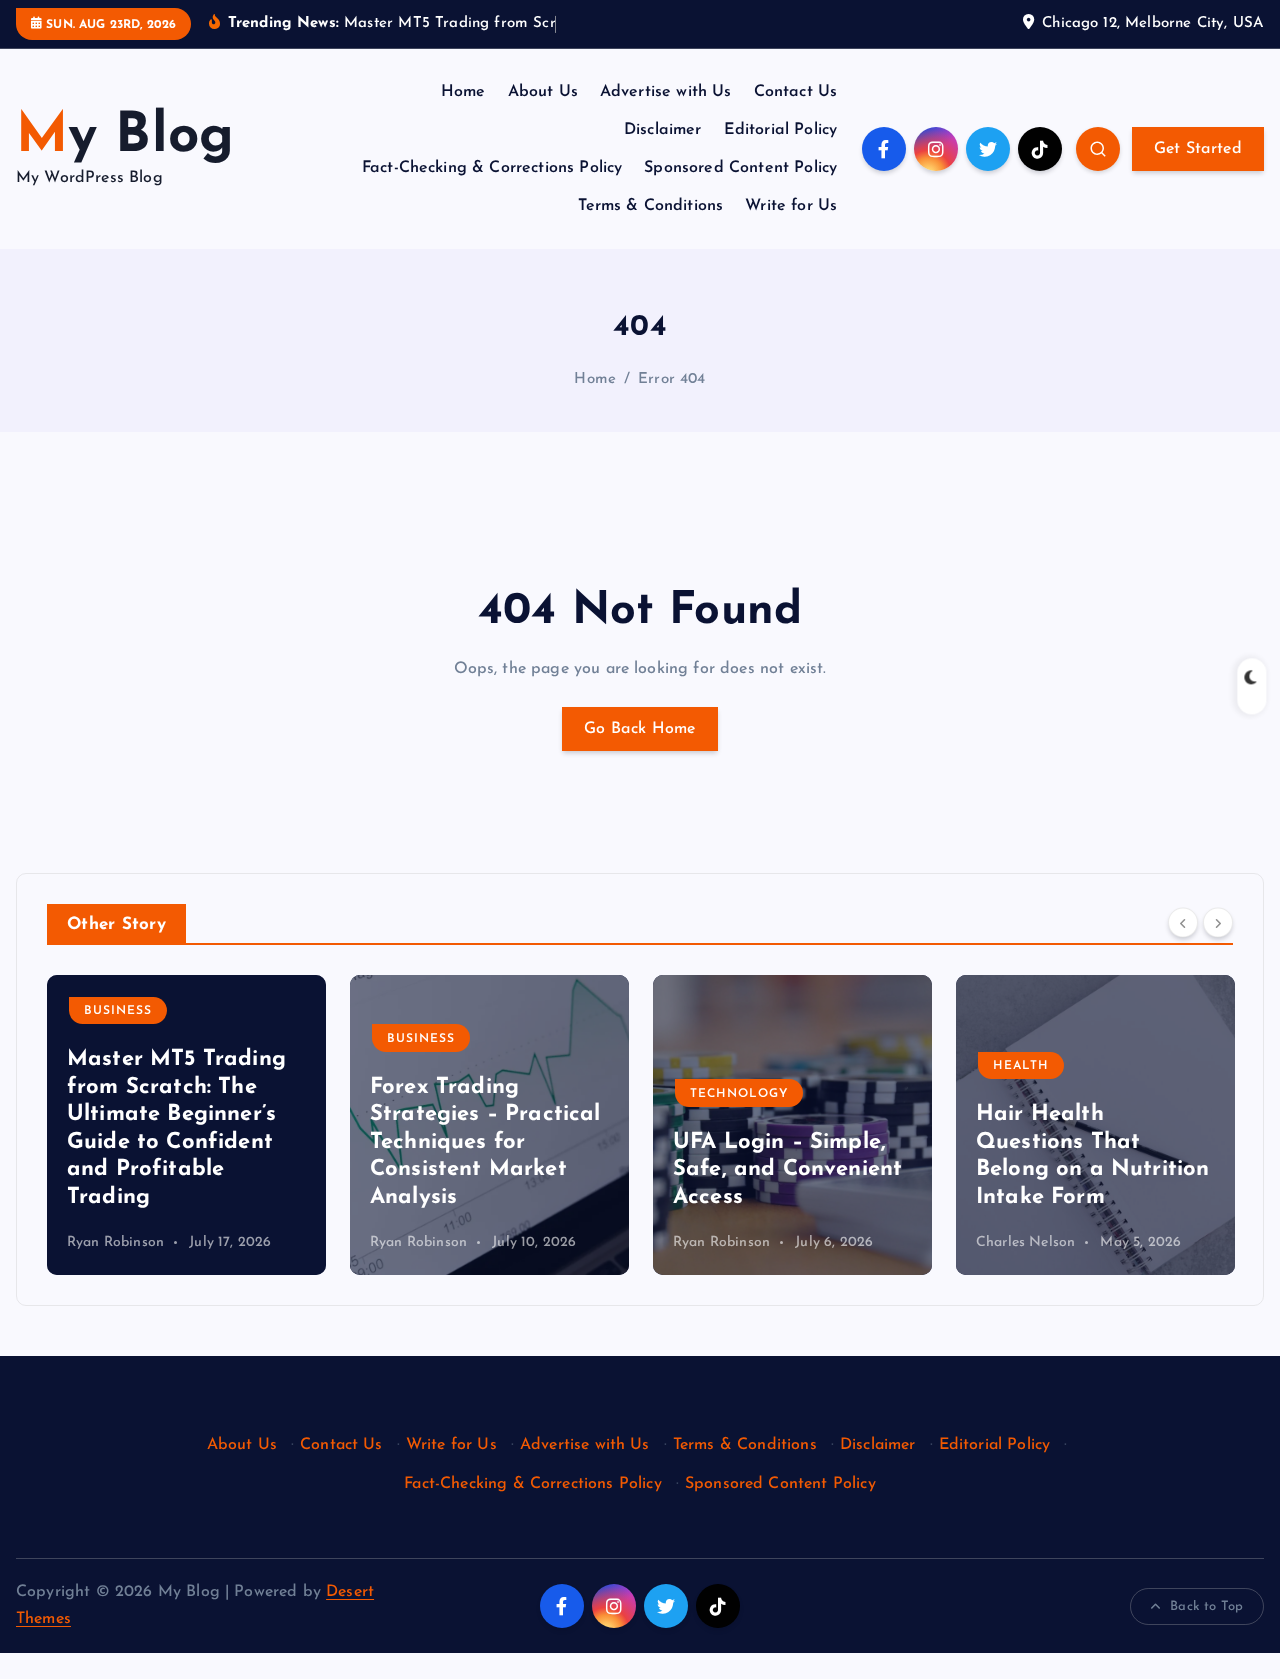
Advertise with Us (666, 92)
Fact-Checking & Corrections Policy (492, 168)
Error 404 (671, 379)
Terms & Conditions (650, 206)
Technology (739, 1094)
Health (1021, 1066)
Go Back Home (640, 729)
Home (463, 92)
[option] (186, 1125)
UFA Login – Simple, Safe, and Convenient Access (787, 1170)
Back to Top (1206, 1606)
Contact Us (796, 92)
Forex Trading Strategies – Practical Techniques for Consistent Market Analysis (485, 1142)
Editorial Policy (781, 130)
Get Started (1198, 149)
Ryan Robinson (115, 1242)
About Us (543, 92)
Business (118, 1011)
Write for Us (791, 206)
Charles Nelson (1025, 1242)
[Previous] (1183, 923)
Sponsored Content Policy (740, 168)
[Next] (1218, 923)
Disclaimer (663, 130)
